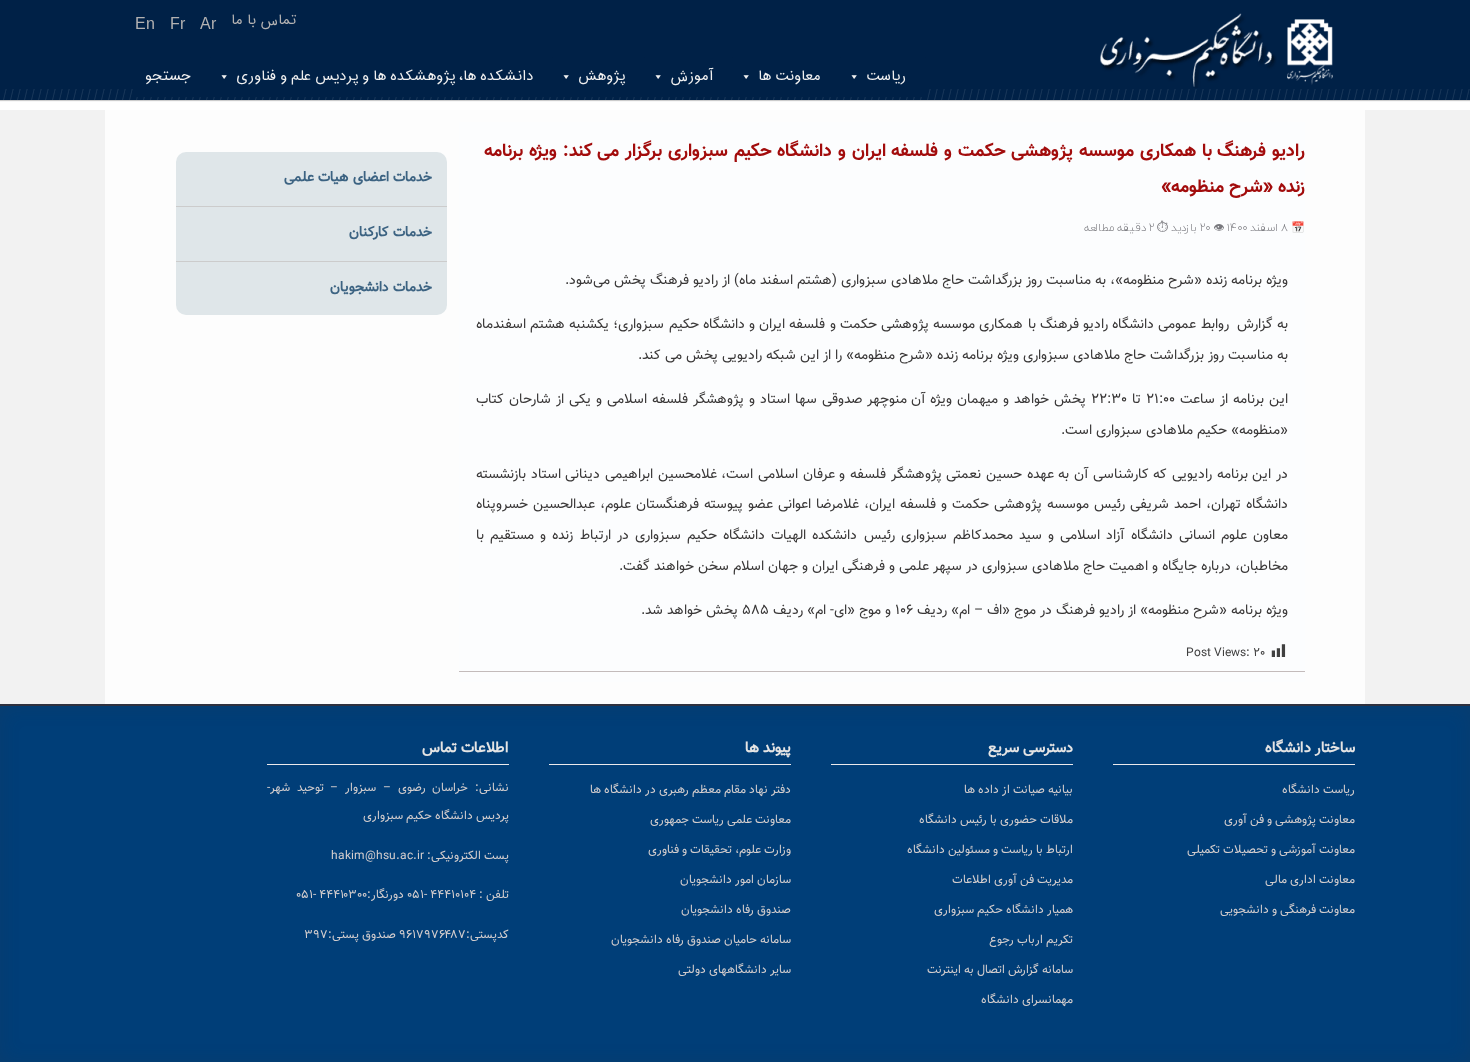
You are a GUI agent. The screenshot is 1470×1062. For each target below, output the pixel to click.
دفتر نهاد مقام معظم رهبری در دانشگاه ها (690, 790)
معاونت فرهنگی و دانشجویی (1287, 910)
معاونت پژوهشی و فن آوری (1289, 820)
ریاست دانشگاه (1318, 790)
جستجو (168, 76)
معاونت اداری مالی (1310, 880)
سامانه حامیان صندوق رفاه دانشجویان (701, 940)
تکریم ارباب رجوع (1031, 940)
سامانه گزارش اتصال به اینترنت (1000, 970)
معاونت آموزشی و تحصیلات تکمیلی (1271, 850)
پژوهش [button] (601, 76)
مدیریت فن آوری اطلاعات (1012, 880)
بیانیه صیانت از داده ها (1018, 790)
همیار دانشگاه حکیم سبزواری (1003, 910)
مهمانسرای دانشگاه (1027, 1000)
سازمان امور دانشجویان (735, 880)
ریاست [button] (886, 76)
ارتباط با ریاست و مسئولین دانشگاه (990, 850)
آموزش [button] (691, 76)
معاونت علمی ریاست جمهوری (720, 820)
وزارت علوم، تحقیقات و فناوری (719, 850)
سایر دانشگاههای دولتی (734, 970)
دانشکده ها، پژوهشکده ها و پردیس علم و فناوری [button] (384, 76)
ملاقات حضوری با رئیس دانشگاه (996, 820)
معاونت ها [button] (789, 76)
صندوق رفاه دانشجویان (736, 910)
